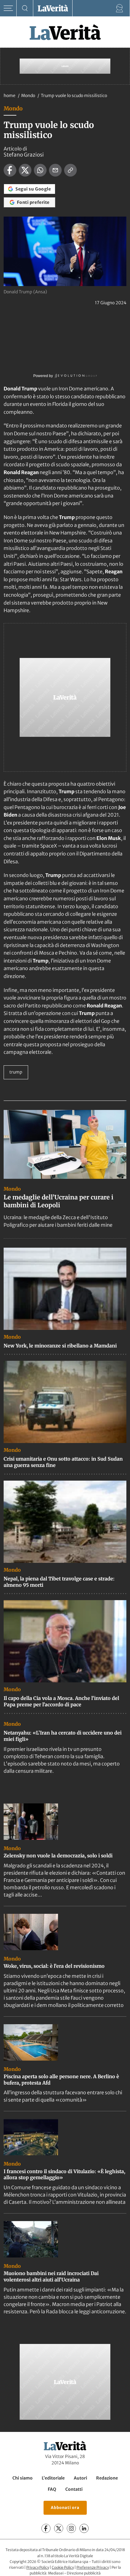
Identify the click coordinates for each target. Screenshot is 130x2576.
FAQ (52, 2489)
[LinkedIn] (84, 2528)
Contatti (74, 2489)
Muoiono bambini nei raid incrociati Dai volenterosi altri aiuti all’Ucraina (51, 2276)
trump (16, 1072)
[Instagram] (71, 2528)
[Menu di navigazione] (8, 8)
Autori (80, 2478)
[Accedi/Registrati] (120, 8)
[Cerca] (25, 8)
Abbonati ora (65, 2508)
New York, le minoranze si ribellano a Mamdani (60, 1346)
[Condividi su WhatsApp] (40, 170)
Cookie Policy (63, 2567)
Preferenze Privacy (93, 2567)
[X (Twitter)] (59, 2528)
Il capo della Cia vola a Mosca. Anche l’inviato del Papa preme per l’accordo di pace (61, 1701)
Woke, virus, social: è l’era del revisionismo (54, 1966)
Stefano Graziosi (24, 155)
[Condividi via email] (55, 170)
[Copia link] (70, 170)
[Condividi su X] (25, 170)
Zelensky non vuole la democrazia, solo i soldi (58, 1856)
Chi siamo (23, 2478)
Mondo (29, 96)
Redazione (107, 2478)
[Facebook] (46, 2528)
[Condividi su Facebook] (10, 170)
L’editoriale (53, 2478)
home (10, 96)
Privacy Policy (38, 2567)
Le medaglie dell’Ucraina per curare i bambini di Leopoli (58, 1201)
